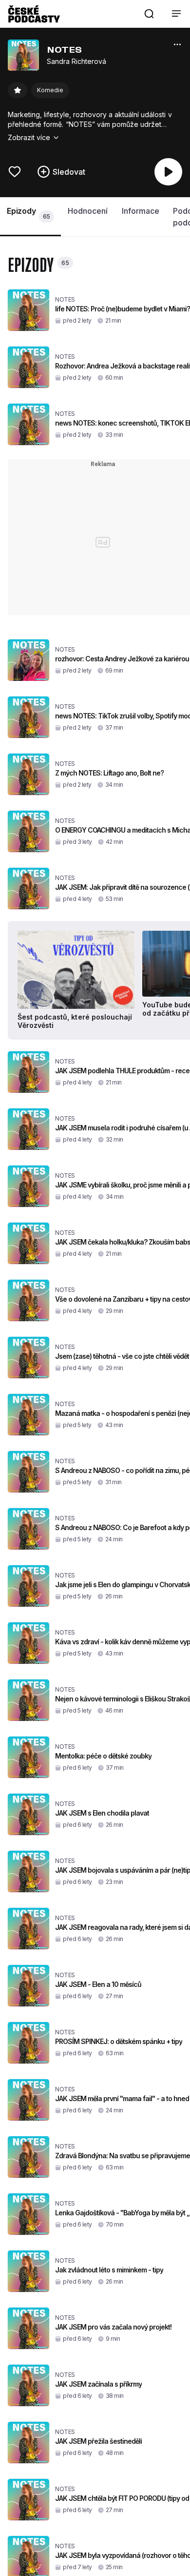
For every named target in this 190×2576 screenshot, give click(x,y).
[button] (149, 14)
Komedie (50, 90)
